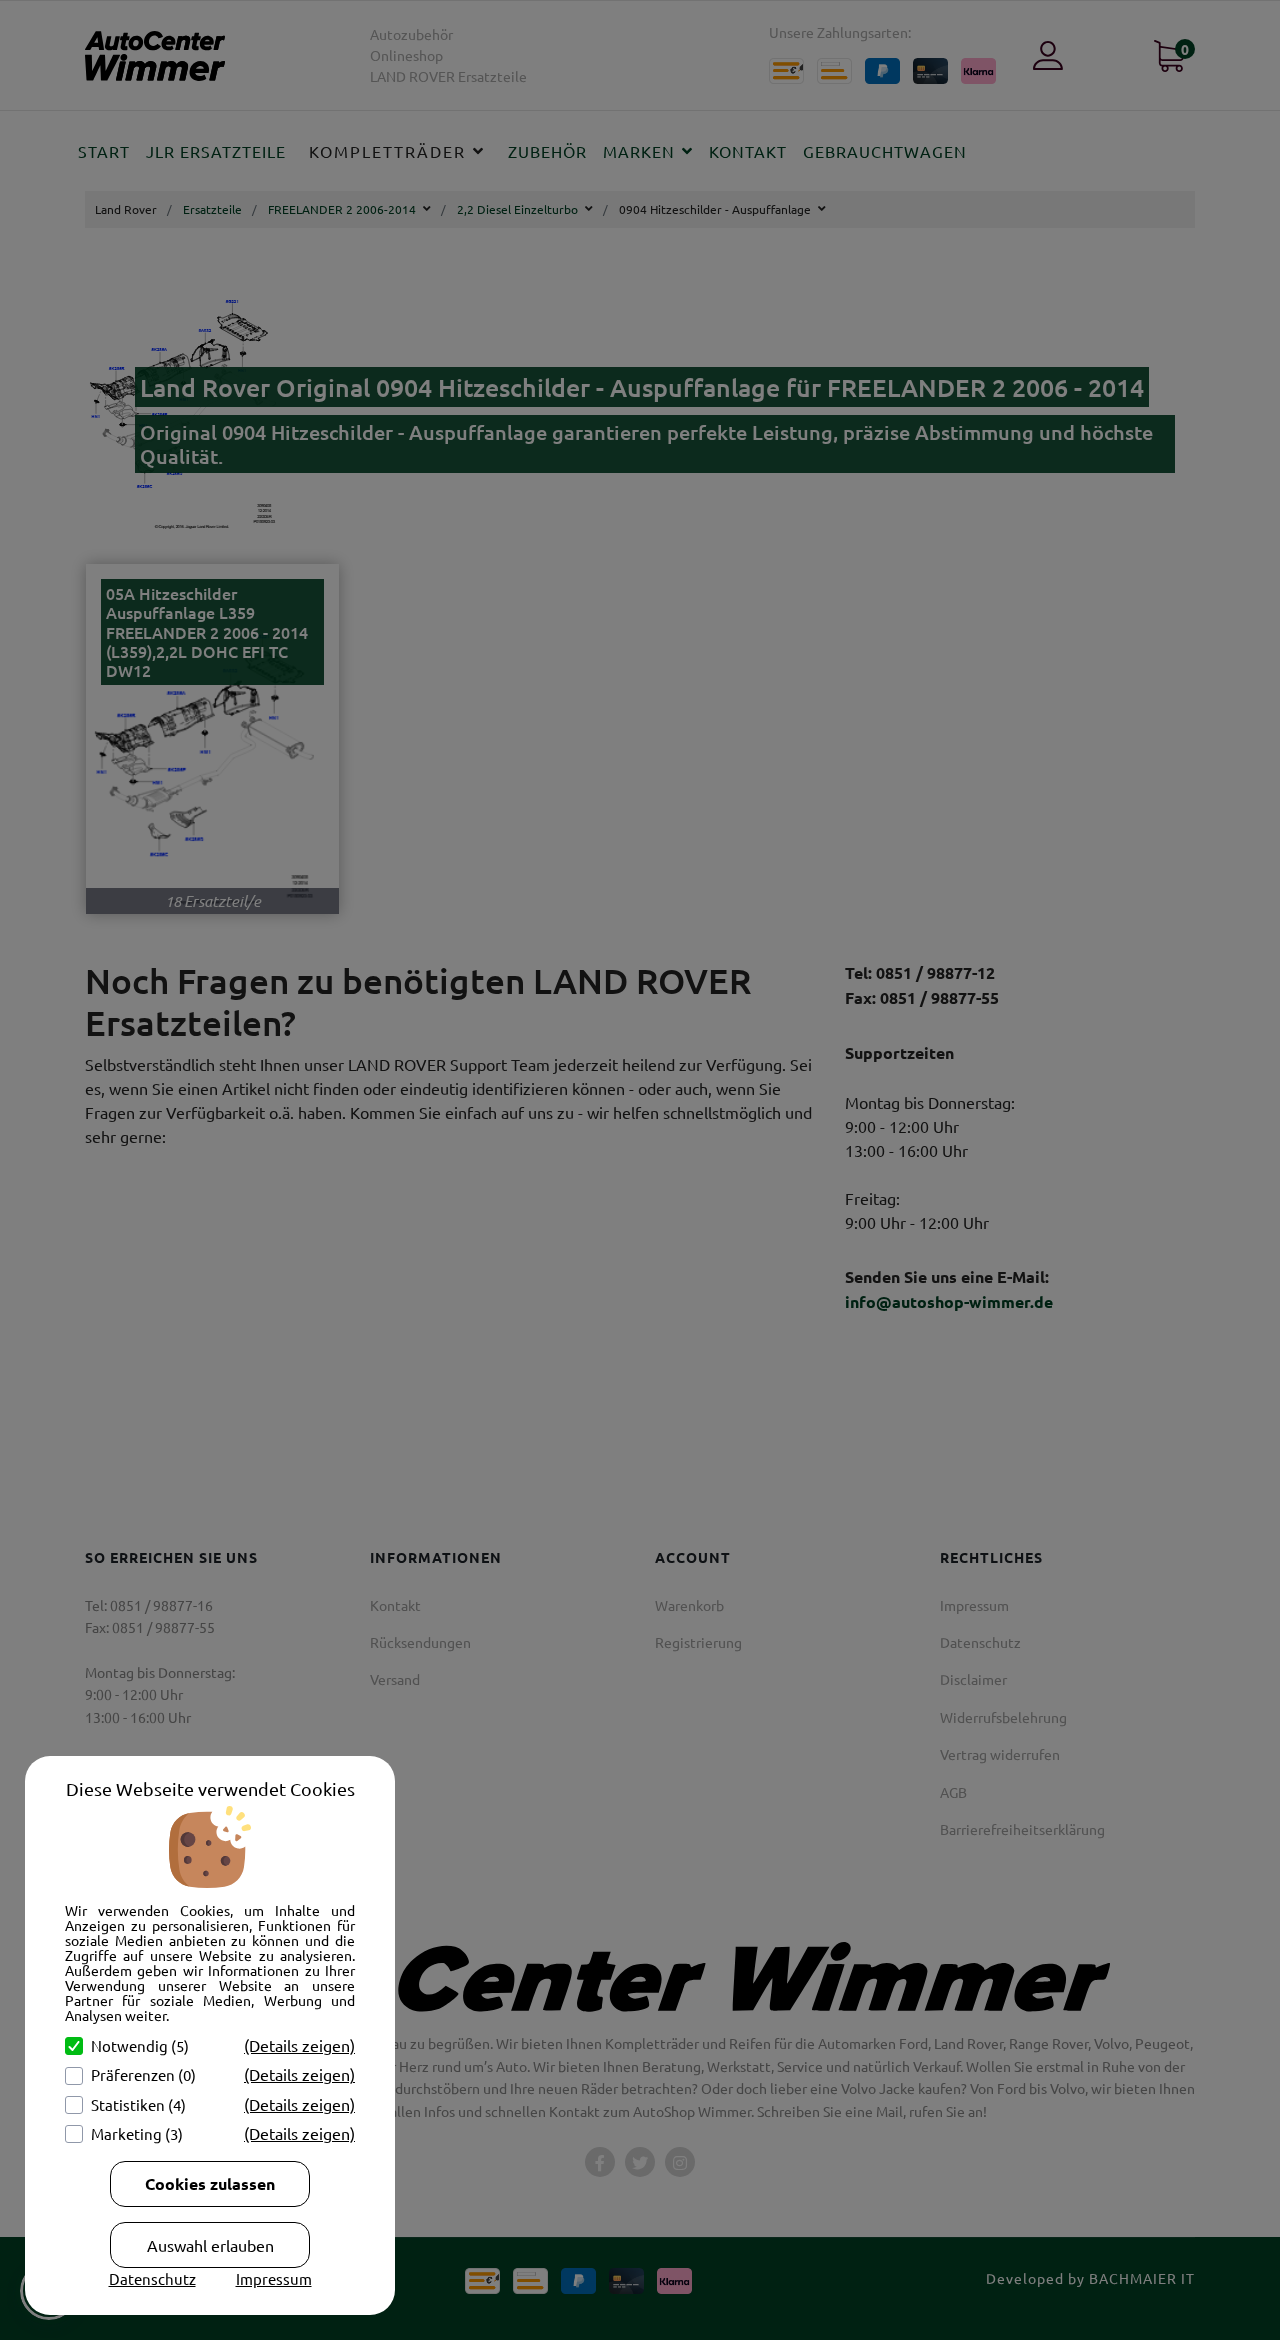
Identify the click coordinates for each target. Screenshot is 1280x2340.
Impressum (274, 2278)
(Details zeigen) (299, 2045)
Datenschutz (152, 2278)
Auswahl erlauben (210, 2245)
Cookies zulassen (210, 2183)
